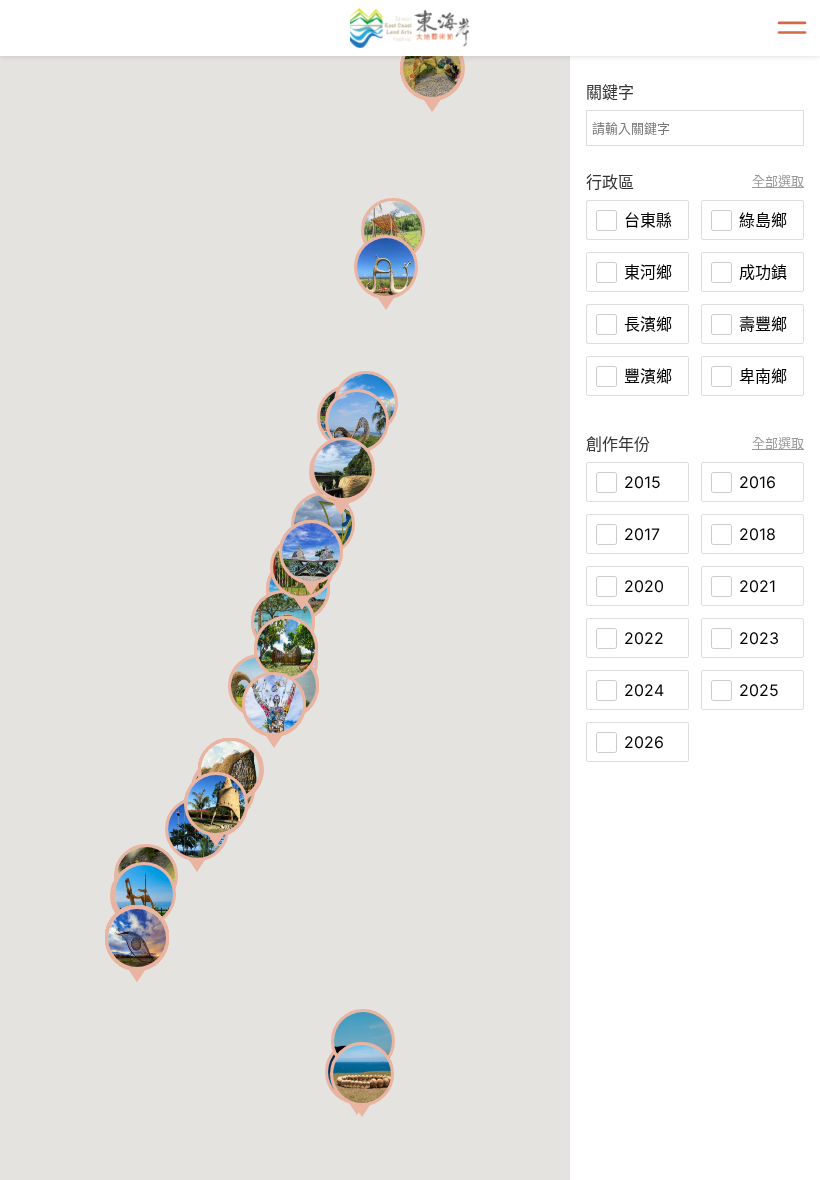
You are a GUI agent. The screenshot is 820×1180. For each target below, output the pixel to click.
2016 (757, 482)
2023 (759, 638)
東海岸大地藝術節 (410, 28)
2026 (644, 742)
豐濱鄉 (648, 376)
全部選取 (778, 181)
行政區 (610, 182)
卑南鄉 (763, 376)
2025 (759, 690)
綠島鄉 (763, 220)
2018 (757, 534)
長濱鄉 (648, 324)
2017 (642, 534)
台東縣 (648, 220)
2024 (644, 690)
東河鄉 (648, 272)
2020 (644, 586)
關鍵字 (610, 92)
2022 (644, 638)
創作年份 (618, 444)
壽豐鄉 (763, 324)
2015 (642, 482)
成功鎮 (763, 272)
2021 (757, 586)
